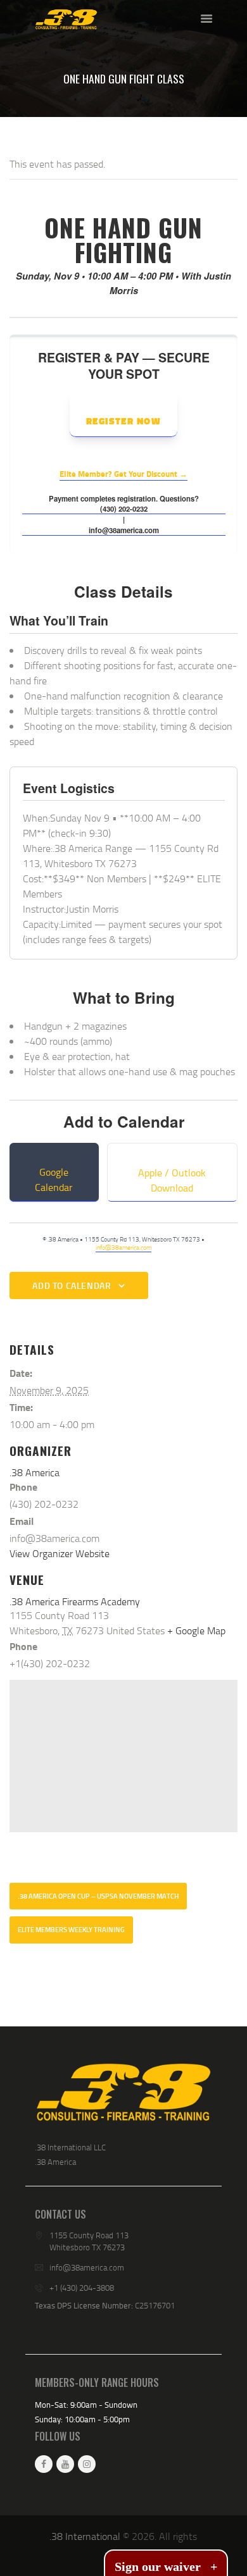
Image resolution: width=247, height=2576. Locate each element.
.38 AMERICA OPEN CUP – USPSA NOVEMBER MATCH (98, 1896)
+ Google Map (196, 1630)
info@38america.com (124, 530)
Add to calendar (72, 1285)
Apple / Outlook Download (172, 1180)
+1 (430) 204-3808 (82, 2288)
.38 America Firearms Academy (75, 1601)
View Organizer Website (60, 1553)
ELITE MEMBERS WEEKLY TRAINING (71, 1930)
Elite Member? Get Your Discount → (123, 474)
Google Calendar (54, 1180)
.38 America (35, 1472)
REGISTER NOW (124, 421)
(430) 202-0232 (124, 508)
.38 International (85, 2536)
